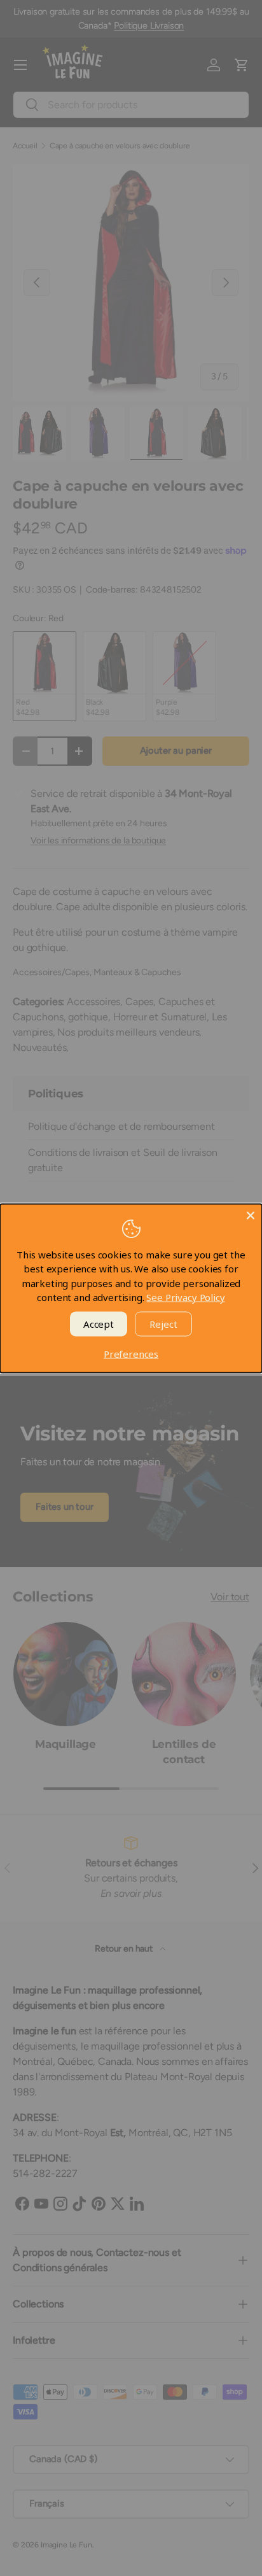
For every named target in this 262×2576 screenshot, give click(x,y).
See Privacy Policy (185, 1297)
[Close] (251, 1215)
